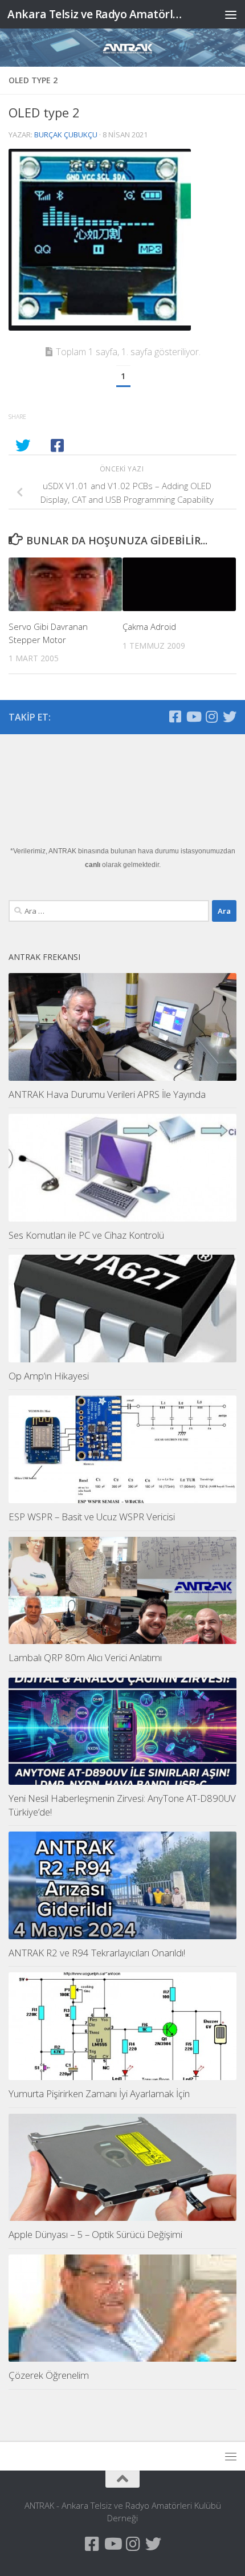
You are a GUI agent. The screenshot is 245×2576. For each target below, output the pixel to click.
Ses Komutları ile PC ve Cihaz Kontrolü (86, 1235)
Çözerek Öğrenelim (49, 2375)
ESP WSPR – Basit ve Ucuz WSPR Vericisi (92, 1517)
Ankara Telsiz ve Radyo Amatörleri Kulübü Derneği (96, 14)
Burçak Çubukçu (66, 135)
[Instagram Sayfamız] (211, 717)
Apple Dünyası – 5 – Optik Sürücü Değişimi (95, 2234)
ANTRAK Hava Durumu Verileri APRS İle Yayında (107, 1094)
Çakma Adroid (149, 626)
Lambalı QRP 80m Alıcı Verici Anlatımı (85, 1657)
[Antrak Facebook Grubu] (175, 717)
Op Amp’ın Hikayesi (49, 1376)
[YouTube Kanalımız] (193, 717)
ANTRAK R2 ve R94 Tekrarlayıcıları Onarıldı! (97, 1953)
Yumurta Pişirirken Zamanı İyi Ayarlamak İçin (99, 2093)
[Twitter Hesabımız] (230, 717)
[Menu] (231, 14)
